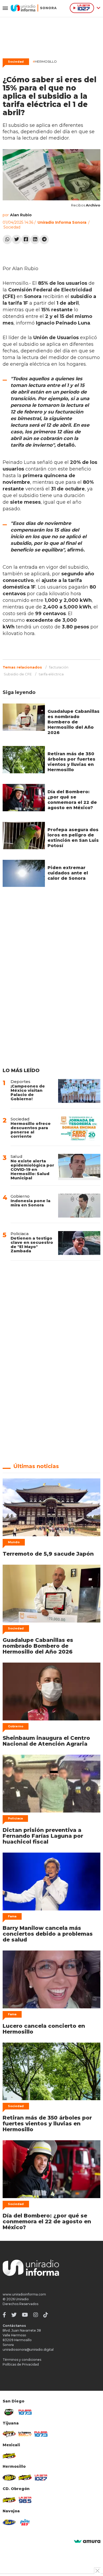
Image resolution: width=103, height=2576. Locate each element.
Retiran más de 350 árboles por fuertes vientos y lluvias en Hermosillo (71, 762)
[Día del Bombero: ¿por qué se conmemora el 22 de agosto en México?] (24, 798)
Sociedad (16, 62)
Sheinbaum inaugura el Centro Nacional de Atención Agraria (46, 1741)
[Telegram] (44, 240)
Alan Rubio (21, 215)
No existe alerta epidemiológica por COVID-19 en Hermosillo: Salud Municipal (32, 1169)
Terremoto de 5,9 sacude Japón (48, 1554)
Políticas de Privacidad (21, 2364)
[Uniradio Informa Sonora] (34, 8)
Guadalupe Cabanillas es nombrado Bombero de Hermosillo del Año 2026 (74, 722)
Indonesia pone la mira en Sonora (31, 1203)
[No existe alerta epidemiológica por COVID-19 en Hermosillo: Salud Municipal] (79, 1167)
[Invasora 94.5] (9, 2434)
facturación (59, 667)
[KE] (9, 2522)
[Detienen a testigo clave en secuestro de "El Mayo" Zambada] (79, 1243)
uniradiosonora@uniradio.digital (28, 2350)
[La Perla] (25, 2522)
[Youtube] (25, 2315)
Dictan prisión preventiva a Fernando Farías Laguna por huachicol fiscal (43, 1836)
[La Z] (41, 2478)
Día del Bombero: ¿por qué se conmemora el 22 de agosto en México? (72, 800)
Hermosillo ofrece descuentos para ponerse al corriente (31, 1130)
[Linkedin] (35, 240)
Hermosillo (45, 61)
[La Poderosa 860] (25, 2434)
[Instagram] (36, 2315)
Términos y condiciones (22, 2360)
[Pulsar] (25, 2412)
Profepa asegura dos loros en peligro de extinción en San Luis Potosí (73, 838)
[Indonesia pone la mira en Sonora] (79, 1206)
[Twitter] (17, 240)
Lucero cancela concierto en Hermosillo (44, 2029)
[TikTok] (46, 2315)
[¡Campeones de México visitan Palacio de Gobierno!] (79, 1091)
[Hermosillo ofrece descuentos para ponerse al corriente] (79, 1128)
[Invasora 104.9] (9, 2456)
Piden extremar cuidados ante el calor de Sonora (68, 873)
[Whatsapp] (7, 240)
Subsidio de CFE (18, 674)
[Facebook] (26, 240)
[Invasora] (9, 2412)
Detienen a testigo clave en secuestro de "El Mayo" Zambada (32, 1244)
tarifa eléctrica (51, 674)
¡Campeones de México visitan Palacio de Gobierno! (28, 1092)
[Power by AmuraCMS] (87, 2542)
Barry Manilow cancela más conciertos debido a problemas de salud (48, 1934)
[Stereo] (9, 2478)
